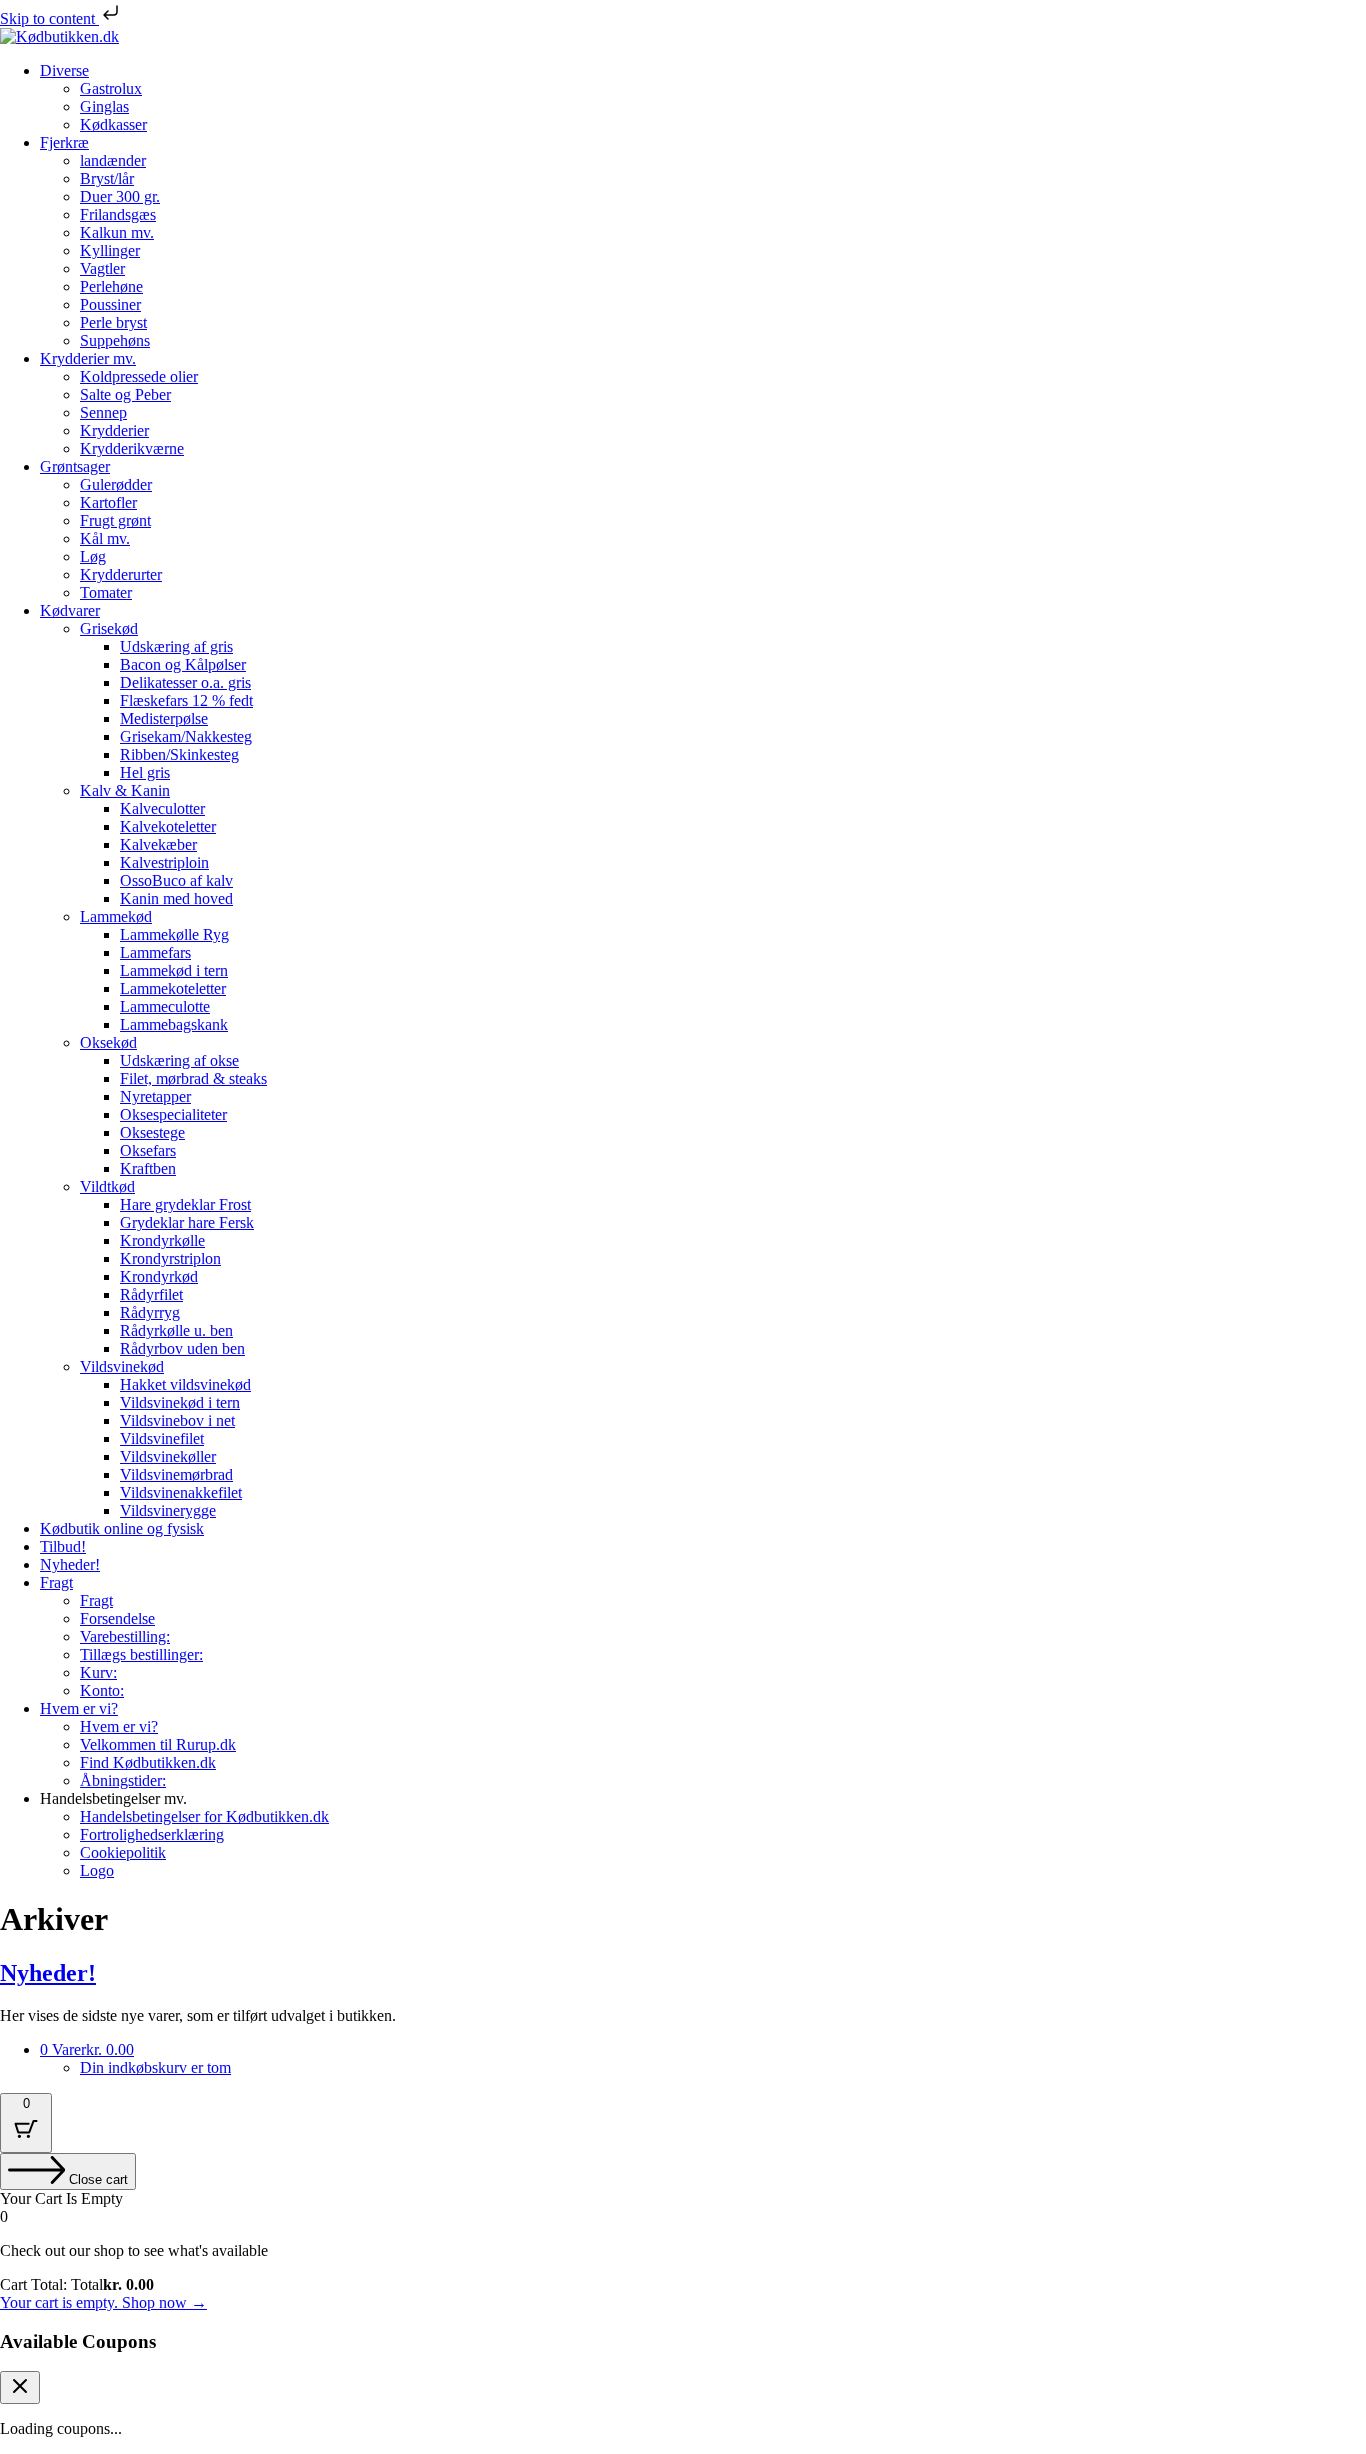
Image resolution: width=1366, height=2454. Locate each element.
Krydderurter (121, 574)
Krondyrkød (159, 1276)
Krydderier (114, 430)
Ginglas (104, 106)
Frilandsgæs (118, 214)
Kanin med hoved (176, 898)
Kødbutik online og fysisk (122, 1528)
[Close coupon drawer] (20, 2387)
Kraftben (148, 1168)
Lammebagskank (174, 1024)
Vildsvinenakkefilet (181, 1492)
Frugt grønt (115, 520)
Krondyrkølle (162, 1240)
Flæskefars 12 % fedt (186, 700)
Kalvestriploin (164, 862)
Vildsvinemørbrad (176, 1474)
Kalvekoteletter (168, 826)
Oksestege (152, 1132)
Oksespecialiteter (173, 1114)
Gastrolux (111, 88)
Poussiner (110, 304)
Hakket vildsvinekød (185, 1384)
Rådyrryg (150, 1312)
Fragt (56, 1582)
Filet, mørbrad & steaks (193, 1078)
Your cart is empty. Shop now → (103, 2302)
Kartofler (108, 502)
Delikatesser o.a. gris (185, 682)
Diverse (64, 70)
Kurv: (98, 1672)
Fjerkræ (64, 142)
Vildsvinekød (122, 1366)
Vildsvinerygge (168, 1510)
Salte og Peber (125, 394)
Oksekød (108, 1042)
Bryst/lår (107, 178)
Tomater (106, 592)
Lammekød (116, 916)
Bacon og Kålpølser (183, 664)
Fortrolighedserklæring (152, 1834)
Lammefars (155, 952)
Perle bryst (113, 322)
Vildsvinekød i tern (180, 1402)
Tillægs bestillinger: (141, 1654)
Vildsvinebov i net (177, 1420)
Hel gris (145, 772)
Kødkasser (113, 124)
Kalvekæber (158, 844)
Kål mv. (105, 538)
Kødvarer (70, 610)
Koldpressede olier (139, 376)
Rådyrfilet (151, 1294)
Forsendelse (117, 1618)
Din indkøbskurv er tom (155, 2067)
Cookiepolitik (123, 1852)
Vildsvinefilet (162, 1438)
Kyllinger (110, 250)
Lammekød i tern (174, 970)
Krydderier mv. (88, 358)
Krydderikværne (132, 448)
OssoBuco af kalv (176, 880)
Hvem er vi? (79, 1708)
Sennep (103, 412)
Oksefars (148, 1150)
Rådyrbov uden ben (182, 1348)
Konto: (102, 1690)
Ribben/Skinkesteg (179, 754)
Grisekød (109, 628)
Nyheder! (70, 1564)
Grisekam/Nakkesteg (186, 736)
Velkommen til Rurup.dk (158, 1744)
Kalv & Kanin (125, 790)
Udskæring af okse (179, 1060)
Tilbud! (63, 1546)
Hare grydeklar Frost (185, 1204)
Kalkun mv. (117, 232)
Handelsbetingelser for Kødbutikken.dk (204, 1816)
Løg (93, 556)
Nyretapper (155, 1096)
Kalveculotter (162, 808)
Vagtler (102, 268)
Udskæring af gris (176, 646)
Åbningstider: (123, 1780)
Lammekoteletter (173, 988)
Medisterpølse (164, 718)
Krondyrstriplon (170, 1258)
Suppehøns (115, 340)
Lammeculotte (165, 1006)
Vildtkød (107, 1186)
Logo (97, 1870)
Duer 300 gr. (120, 196)
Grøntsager (75, 466)
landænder (113, 160)
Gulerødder (116, 484)
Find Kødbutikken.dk (148, 1762)
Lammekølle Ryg (174, 934)
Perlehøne (111, 286)
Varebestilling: (125, 1636)
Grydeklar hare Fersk (187, 1222)
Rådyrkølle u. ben (176, 1330)
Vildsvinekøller (168, 1456)
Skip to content (49, 18)
